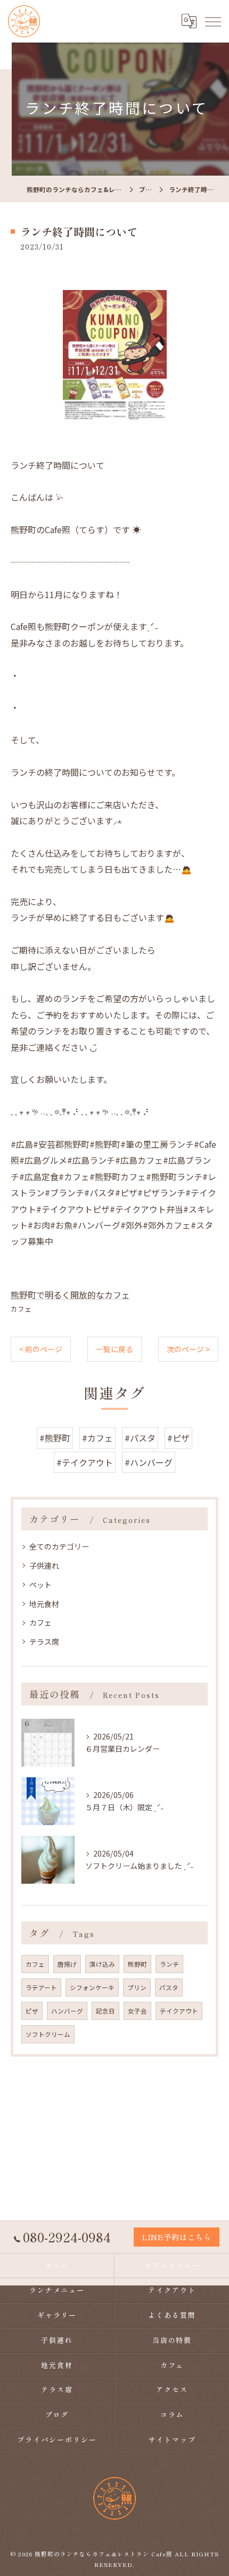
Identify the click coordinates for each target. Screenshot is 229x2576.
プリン (137, 1987)
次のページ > (188, 1349)
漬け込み (102, 1964)
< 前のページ (41, 1349)
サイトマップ (172, 2440)
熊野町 (137, 1964)
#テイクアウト (85, 1462)
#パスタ (140, 1438)
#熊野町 (55, 1438)
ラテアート (41, 1987)
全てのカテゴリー (59, 1546)
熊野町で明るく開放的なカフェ (70, 1295)
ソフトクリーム (48, 2034)
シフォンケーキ (92, 1987)
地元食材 (44, 1604)
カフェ (21, 1309)
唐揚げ (67, 1964)
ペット (40, 1585)
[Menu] (212, 21)
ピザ (32, 2011)
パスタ (169, 1987)
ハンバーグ (67, 2011)
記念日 (105, 2011)
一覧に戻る (114, 1349)
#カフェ (97, 1438)
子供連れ (44, 1566)
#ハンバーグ (149, 1462)
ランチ (169, 1964)
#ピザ (178, 1438)
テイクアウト (179, 2011)
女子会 (137, 2011)
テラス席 (44, 1642)
